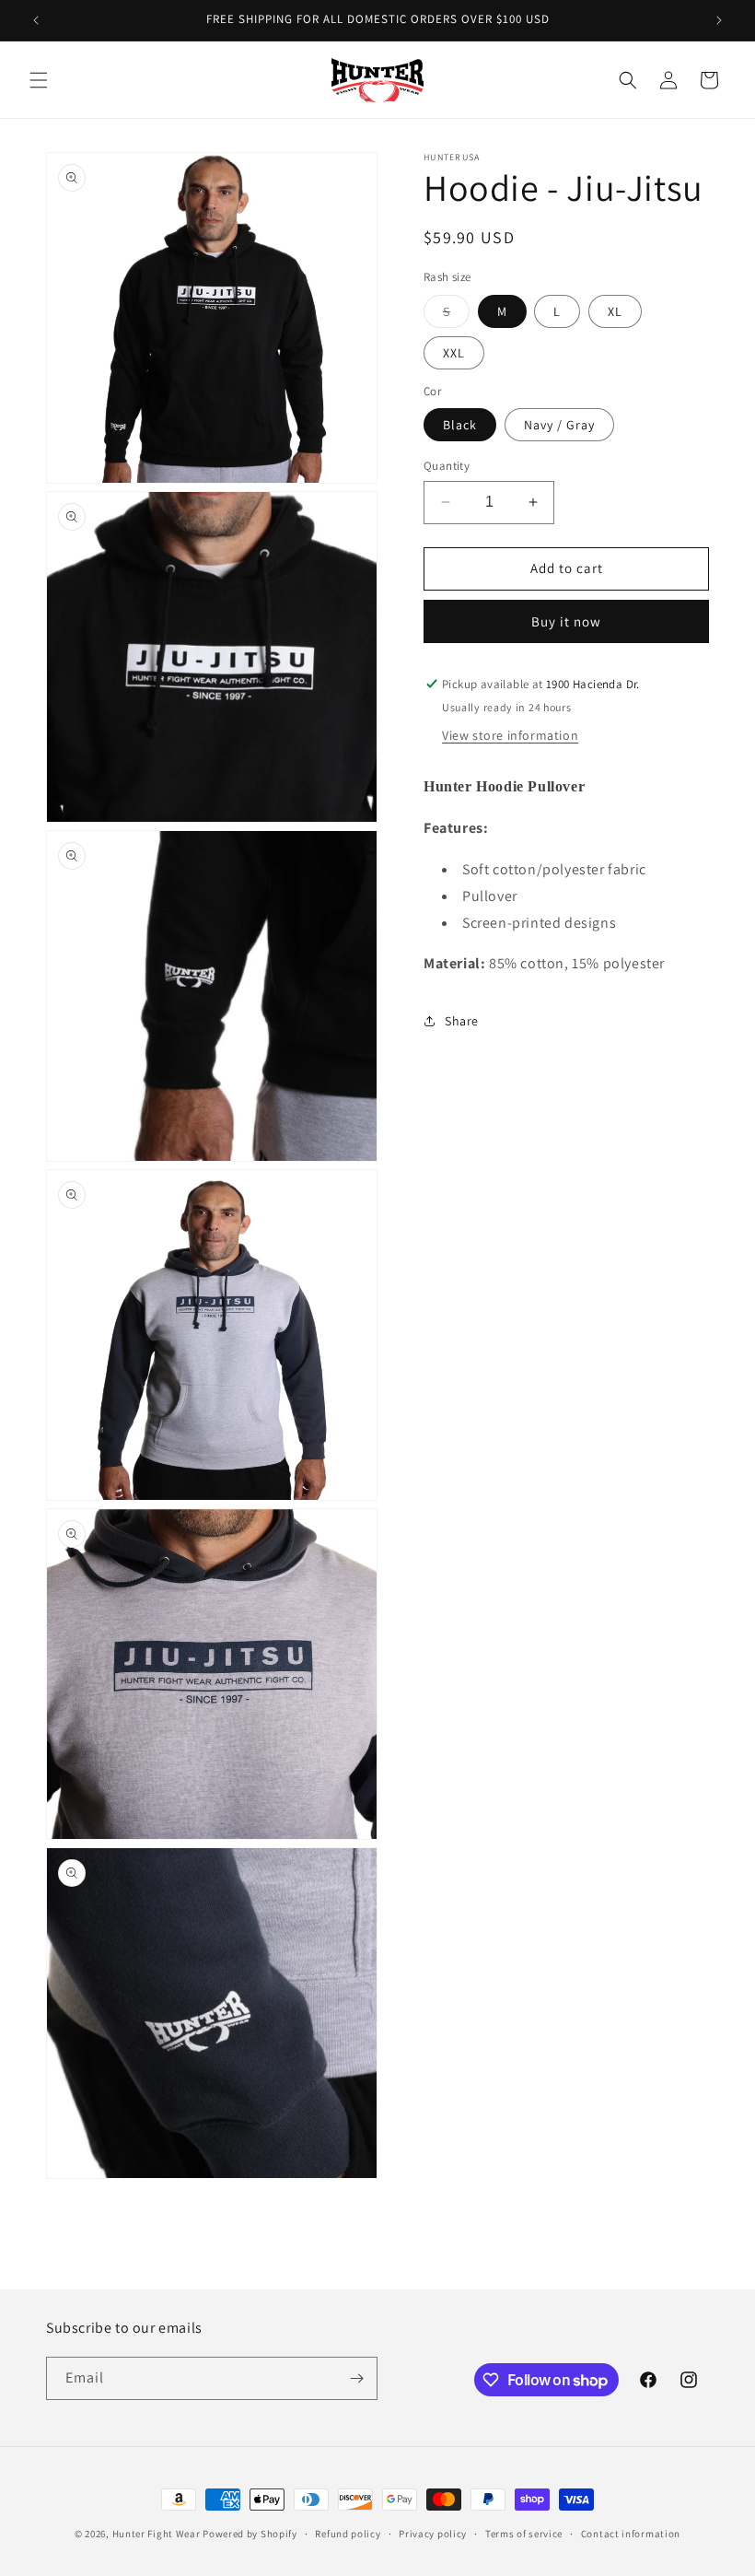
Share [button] (462, 1021)
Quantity (447, 466)
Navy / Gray (559, 425)
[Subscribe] (356, 2378)
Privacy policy (433, 2534)
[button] (39, 80)
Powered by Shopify (250, 2534)
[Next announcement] (719, 20)
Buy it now (566, 621)
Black (460, 425)
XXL (454, 353)
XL (615, 311)
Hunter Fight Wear (157, 2534)
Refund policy (348, 2534)
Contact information (631, 2534)
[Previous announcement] (36, 20)
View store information (510, 735)
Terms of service (524, 2534)
